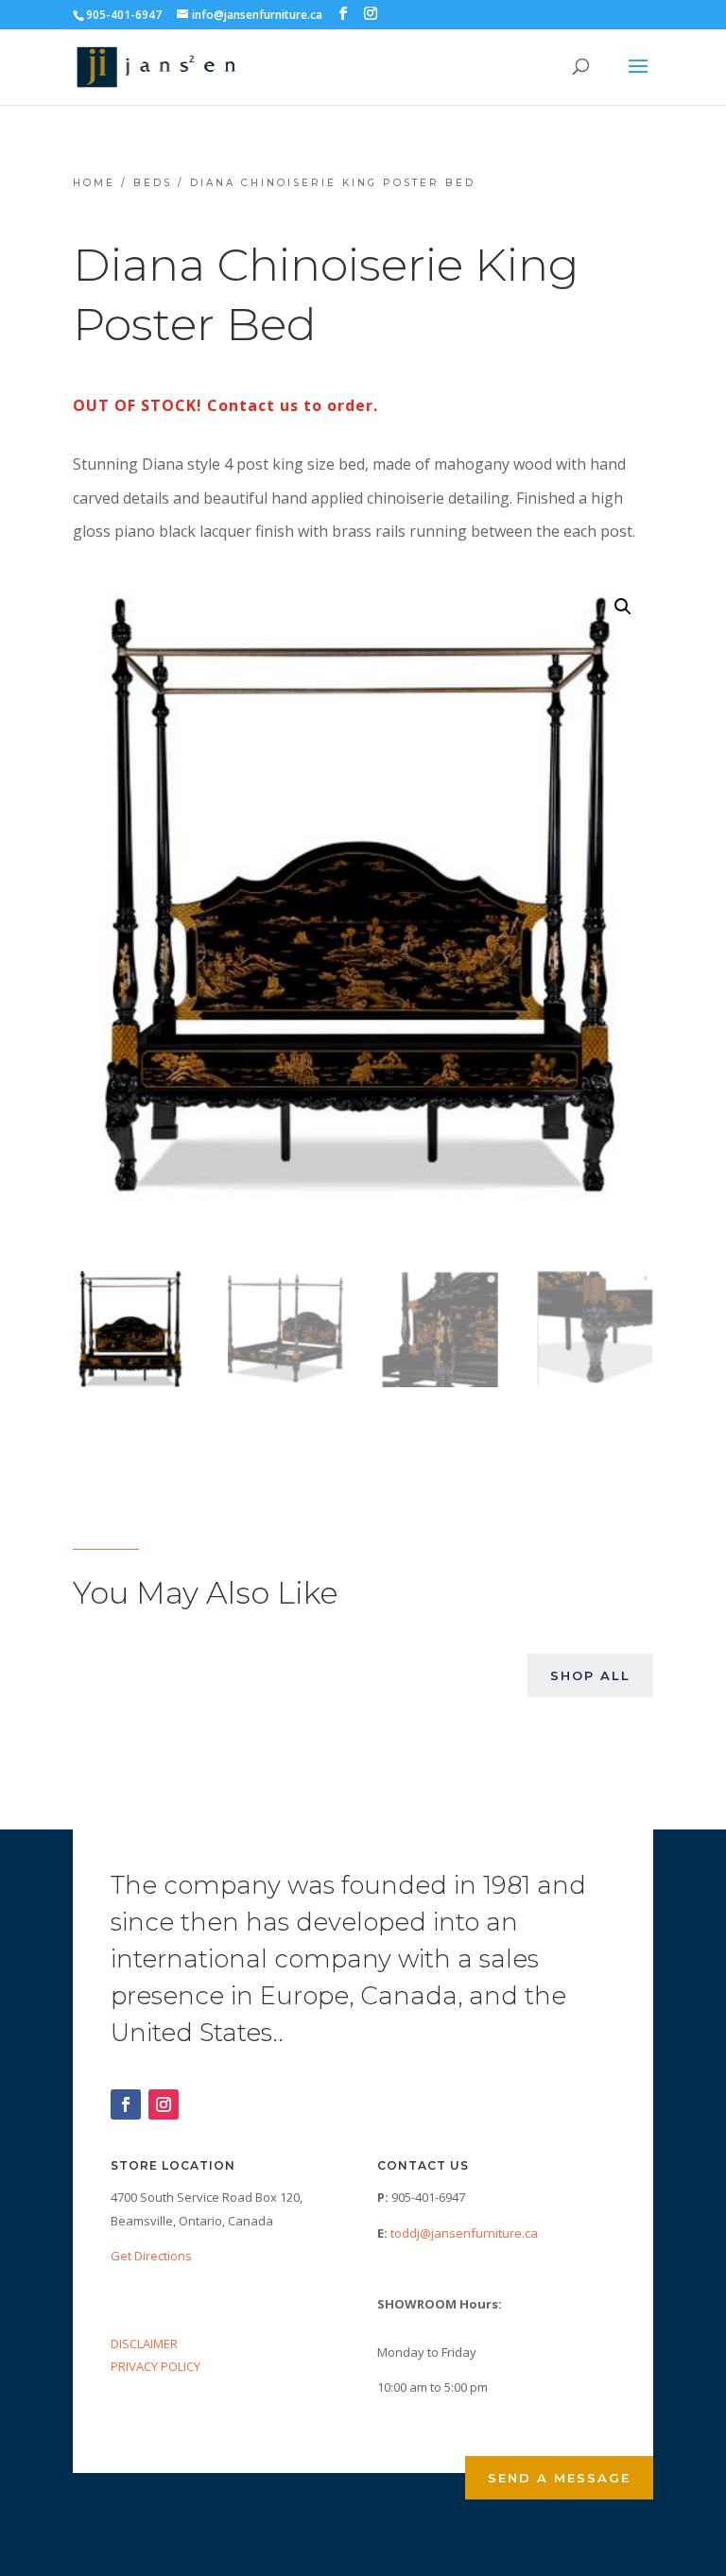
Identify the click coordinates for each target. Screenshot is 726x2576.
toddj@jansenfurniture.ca (464, 2233)
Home (94, 183)
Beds (153, 183)
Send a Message (559, 2478)
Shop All (590, 1675)
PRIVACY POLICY (156, 2366)
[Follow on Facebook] (126, 2104)
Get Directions (151, 2256)
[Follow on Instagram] (164, 2104)
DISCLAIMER (144, 2344)
